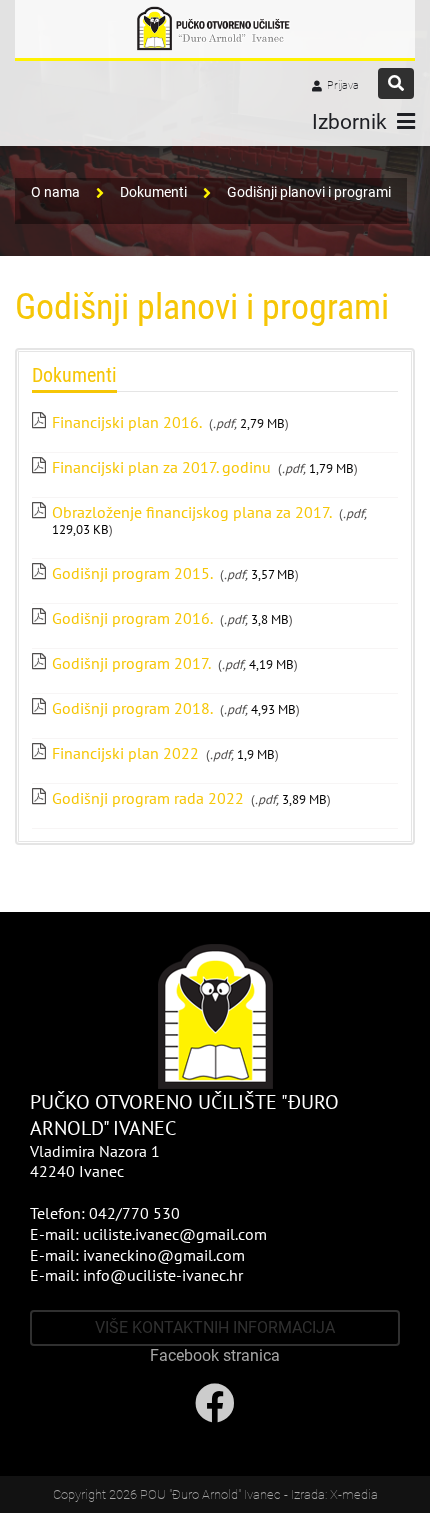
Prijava (343, 85)
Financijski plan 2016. (127, 422)
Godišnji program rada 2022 (148, 798)
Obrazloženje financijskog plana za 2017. (192, 512)
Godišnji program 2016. (132, 618)
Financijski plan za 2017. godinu (161, 467)
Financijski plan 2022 (125, 753)
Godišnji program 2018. (132, 708)
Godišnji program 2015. (132, 573)
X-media (354, 1494)
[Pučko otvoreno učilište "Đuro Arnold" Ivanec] (215, 29)
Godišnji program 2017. (131, 663)
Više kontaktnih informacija (215, 1327)
